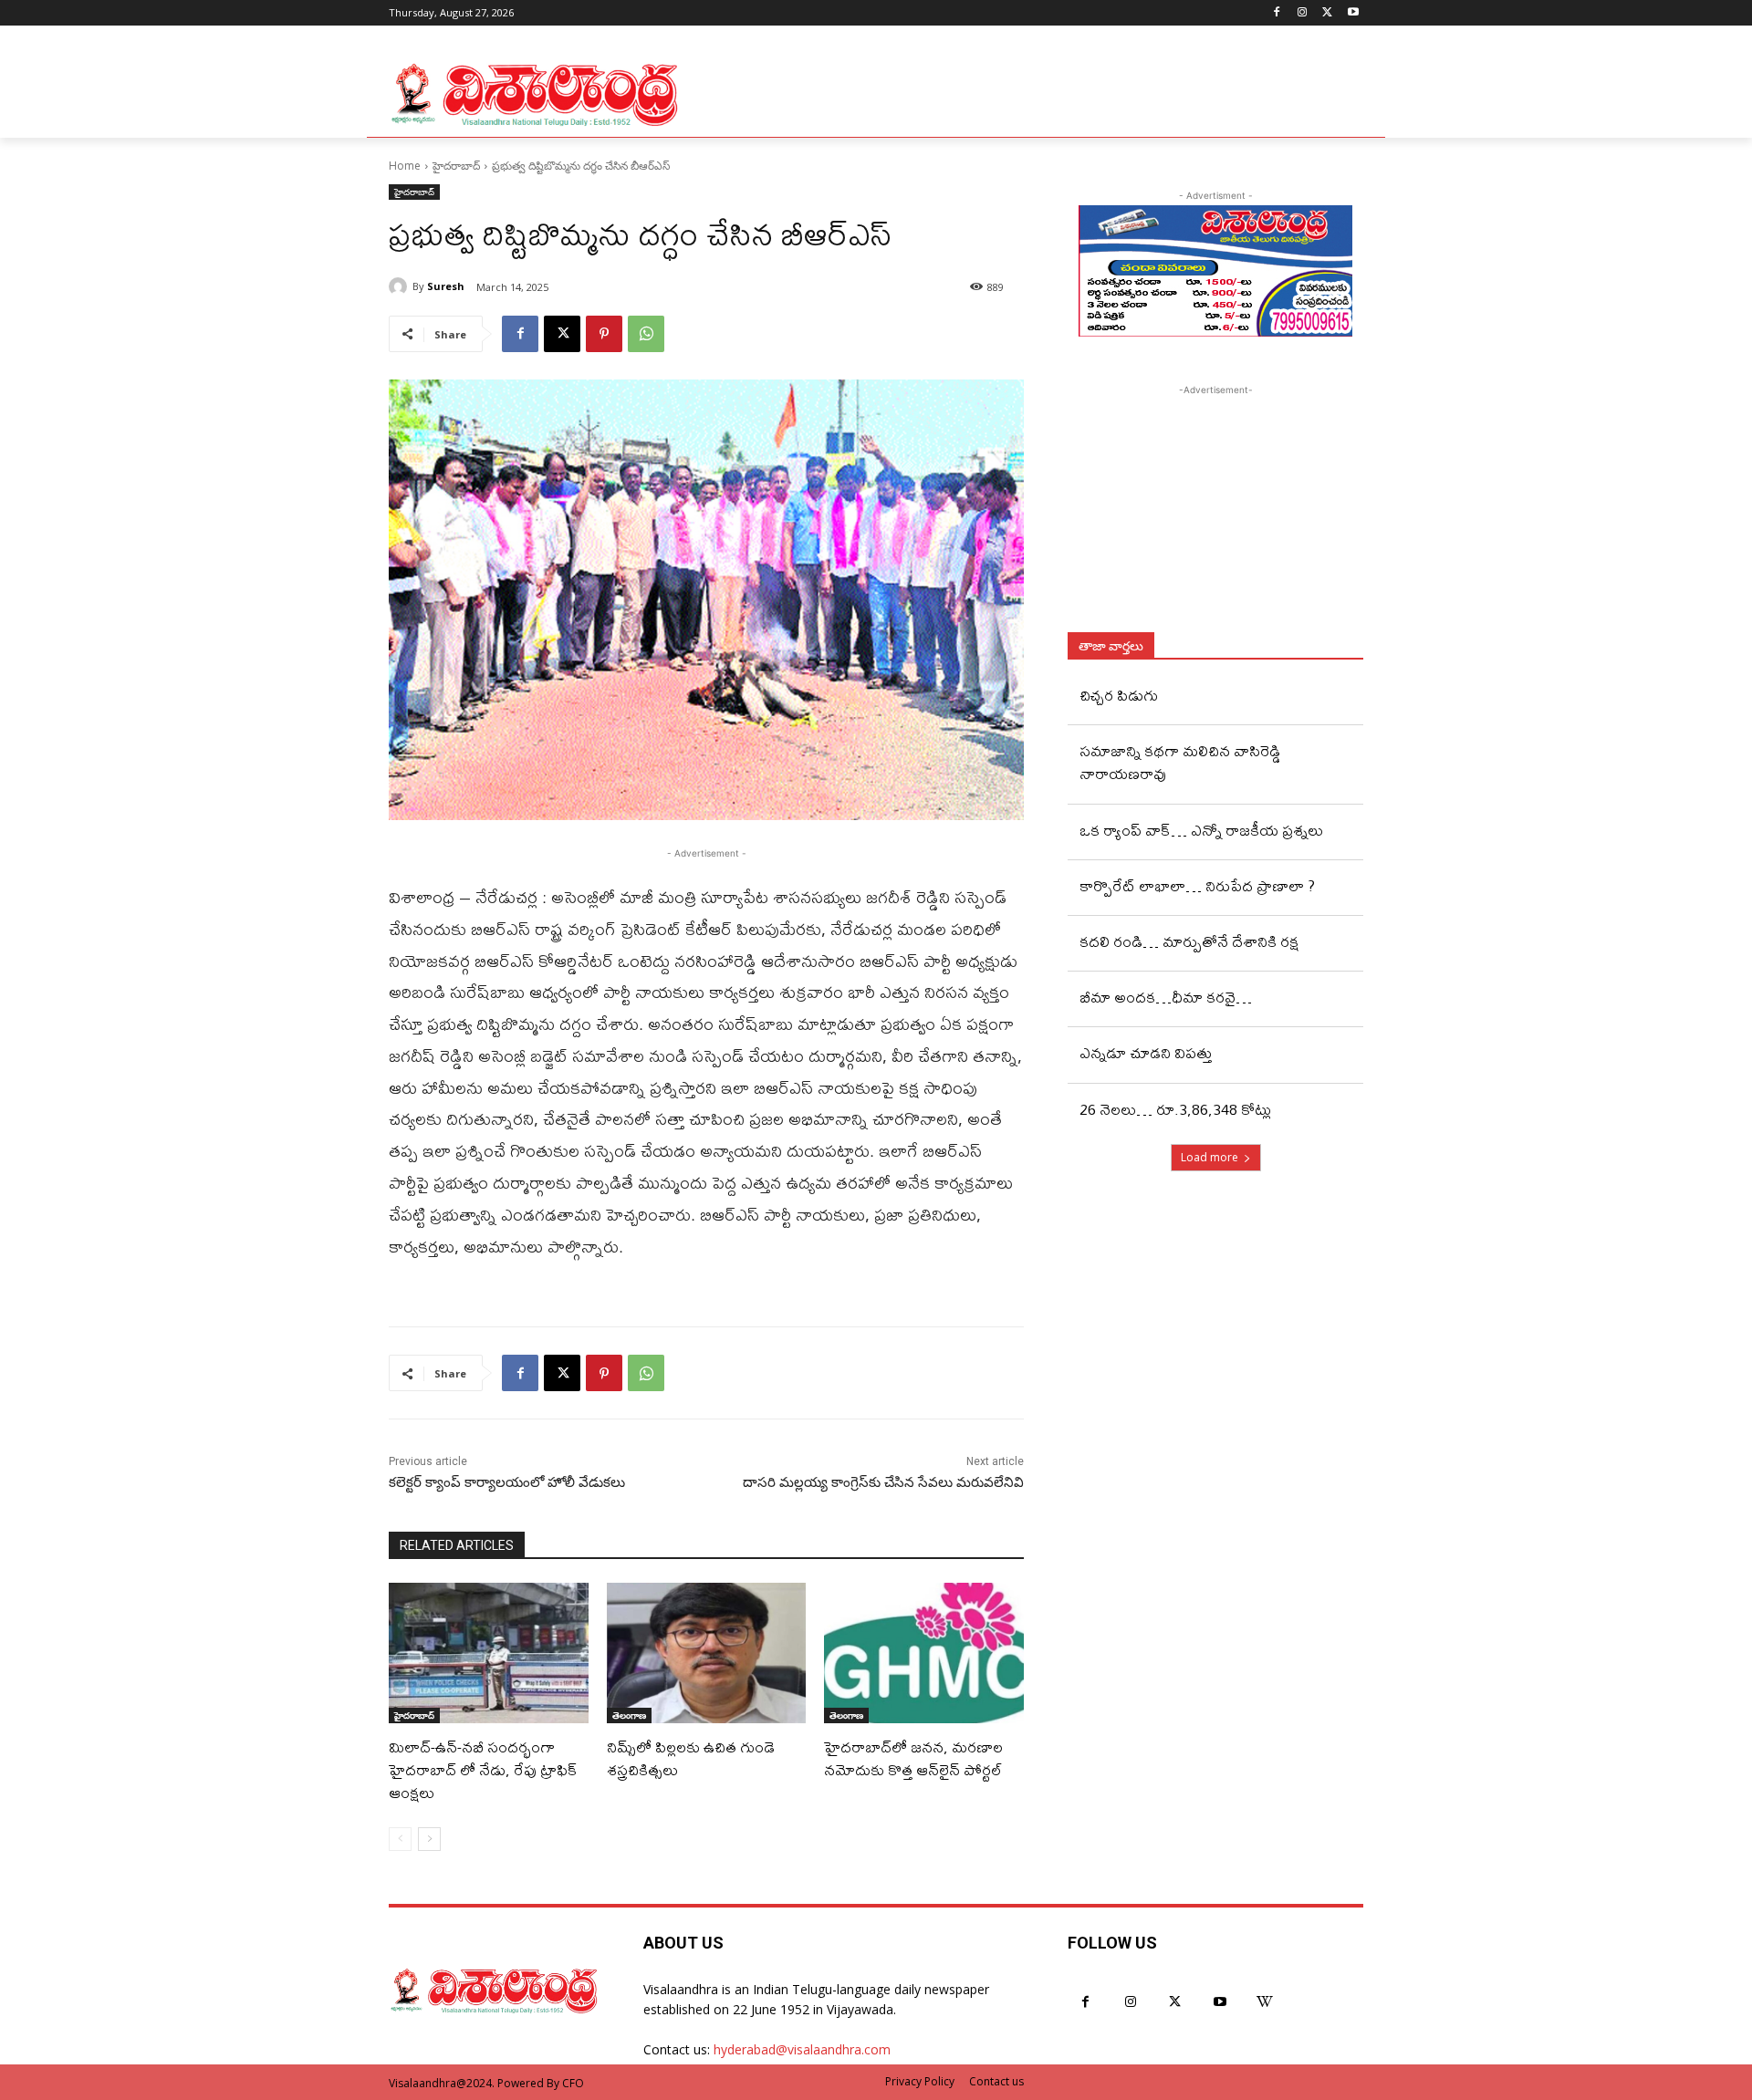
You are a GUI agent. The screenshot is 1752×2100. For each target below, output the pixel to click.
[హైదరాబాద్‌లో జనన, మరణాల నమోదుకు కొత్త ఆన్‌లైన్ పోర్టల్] (924, 1653)
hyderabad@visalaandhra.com (802, 2049)
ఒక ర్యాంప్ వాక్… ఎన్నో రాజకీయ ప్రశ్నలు (1201, 830)
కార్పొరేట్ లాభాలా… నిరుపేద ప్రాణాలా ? (1197, 885)
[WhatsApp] (646, 334)
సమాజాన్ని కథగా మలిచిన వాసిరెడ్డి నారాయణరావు (1180, 762)
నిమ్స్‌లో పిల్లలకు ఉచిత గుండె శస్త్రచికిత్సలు (691, 1758)
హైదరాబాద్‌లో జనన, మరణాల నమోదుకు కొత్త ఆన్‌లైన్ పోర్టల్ (913, 1758)
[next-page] (429, 1839)
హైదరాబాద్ (456, 166)
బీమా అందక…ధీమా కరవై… (1166, 997)
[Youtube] (1353, 13)
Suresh (446, 286)
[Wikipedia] (1265, 2002)
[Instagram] (1303, 13)
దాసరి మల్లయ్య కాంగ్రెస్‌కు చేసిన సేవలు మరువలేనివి (883, 1482)
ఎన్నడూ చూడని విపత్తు (1146, 1052)
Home (405, 166)
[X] (1327, 13)
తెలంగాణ (629, 1715)
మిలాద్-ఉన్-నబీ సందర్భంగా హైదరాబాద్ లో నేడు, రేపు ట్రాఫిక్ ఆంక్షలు (483, 1769)
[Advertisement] (1215, 514)
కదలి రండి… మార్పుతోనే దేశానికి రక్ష (1189, 941)
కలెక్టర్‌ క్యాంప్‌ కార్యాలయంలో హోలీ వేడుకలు (507, 1482)
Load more (1210, 1157)
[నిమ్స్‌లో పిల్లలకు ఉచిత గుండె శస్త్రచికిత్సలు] (707, 1653)
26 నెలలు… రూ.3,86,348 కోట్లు (1175, 1109)
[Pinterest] (604, 334)
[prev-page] (400, 1839)
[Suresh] (401, 286)
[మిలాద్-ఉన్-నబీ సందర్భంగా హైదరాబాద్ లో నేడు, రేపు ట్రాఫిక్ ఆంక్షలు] (489, 1653)
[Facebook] (1277, 13)
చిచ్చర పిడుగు (1119, 695)
